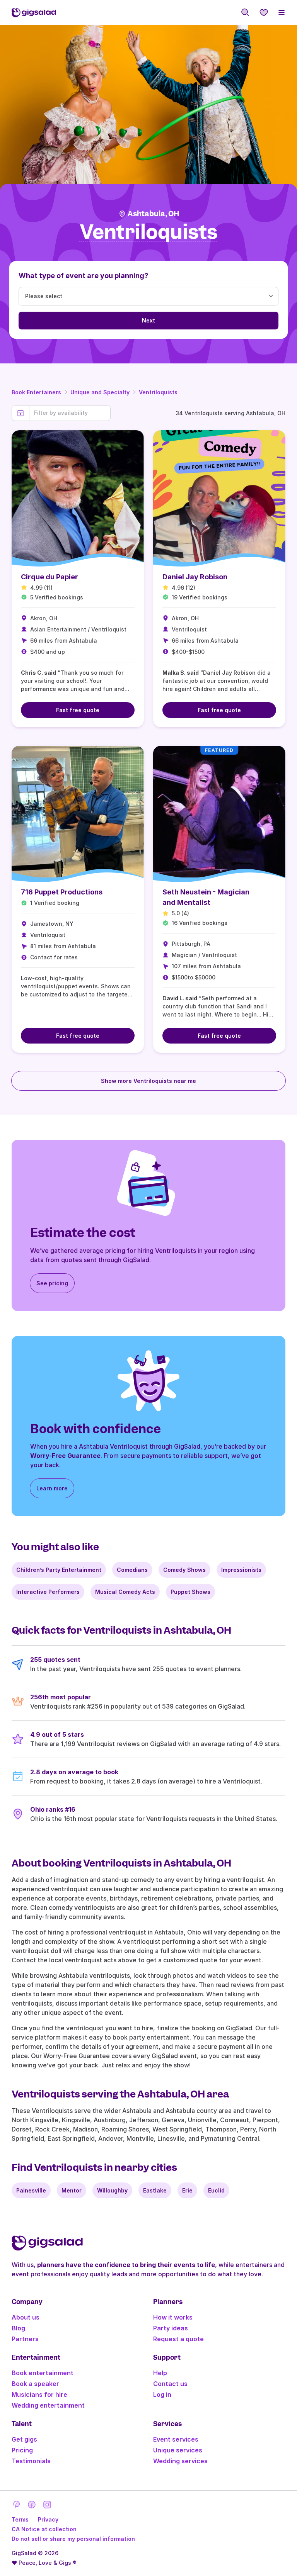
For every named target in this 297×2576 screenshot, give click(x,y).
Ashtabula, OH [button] (153, 214)
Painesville (31, 2190)
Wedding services (180, 2461)
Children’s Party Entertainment (59, 1570)
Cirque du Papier (49, 577)
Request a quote (178, 2339)
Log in (162, 2394)
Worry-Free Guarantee (65, 1456)
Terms (20, 2519)
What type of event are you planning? (84, 276)
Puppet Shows (190, 1592)
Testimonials (31, 2461)
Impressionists (241, 1570)
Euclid (216, 2190)
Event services (176, 2439)
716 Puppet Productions (62, 892)
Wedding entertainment (48, 2405)
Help (160, 2373)
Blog (18, 2328)
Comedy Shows (184, 1570)
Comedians (132, 1570)
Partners (25, 2339)
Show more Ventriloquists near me (148, 1081)
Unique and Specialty (100, 392)
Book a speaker (35, 2384)
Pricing (22, 2450)
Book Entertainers (36, 392)
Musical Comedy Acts (125, 1592)
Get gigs (24, 2439)
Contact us (170, 2384)
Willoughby (112, 2190)
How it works (173, 2317)
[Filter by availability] (70, 413)
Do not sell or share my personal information (73, 2539)
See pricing (52, 1283)
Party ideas (171, 2328)
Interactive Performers (48, 1592)
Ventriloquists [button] (149, 232)
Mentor (72, 2190)
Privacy (48, 2519)
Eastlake (155, 2190)
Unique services (178, 2450)
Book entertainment (43, 2373)
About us (26, 2317)
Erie (187, 2190)
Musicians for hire (39, 2394)
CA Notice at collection (44, 2529)
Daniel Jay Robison (195, 577)
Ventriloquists (158, 392)
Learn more (52, 1488)
